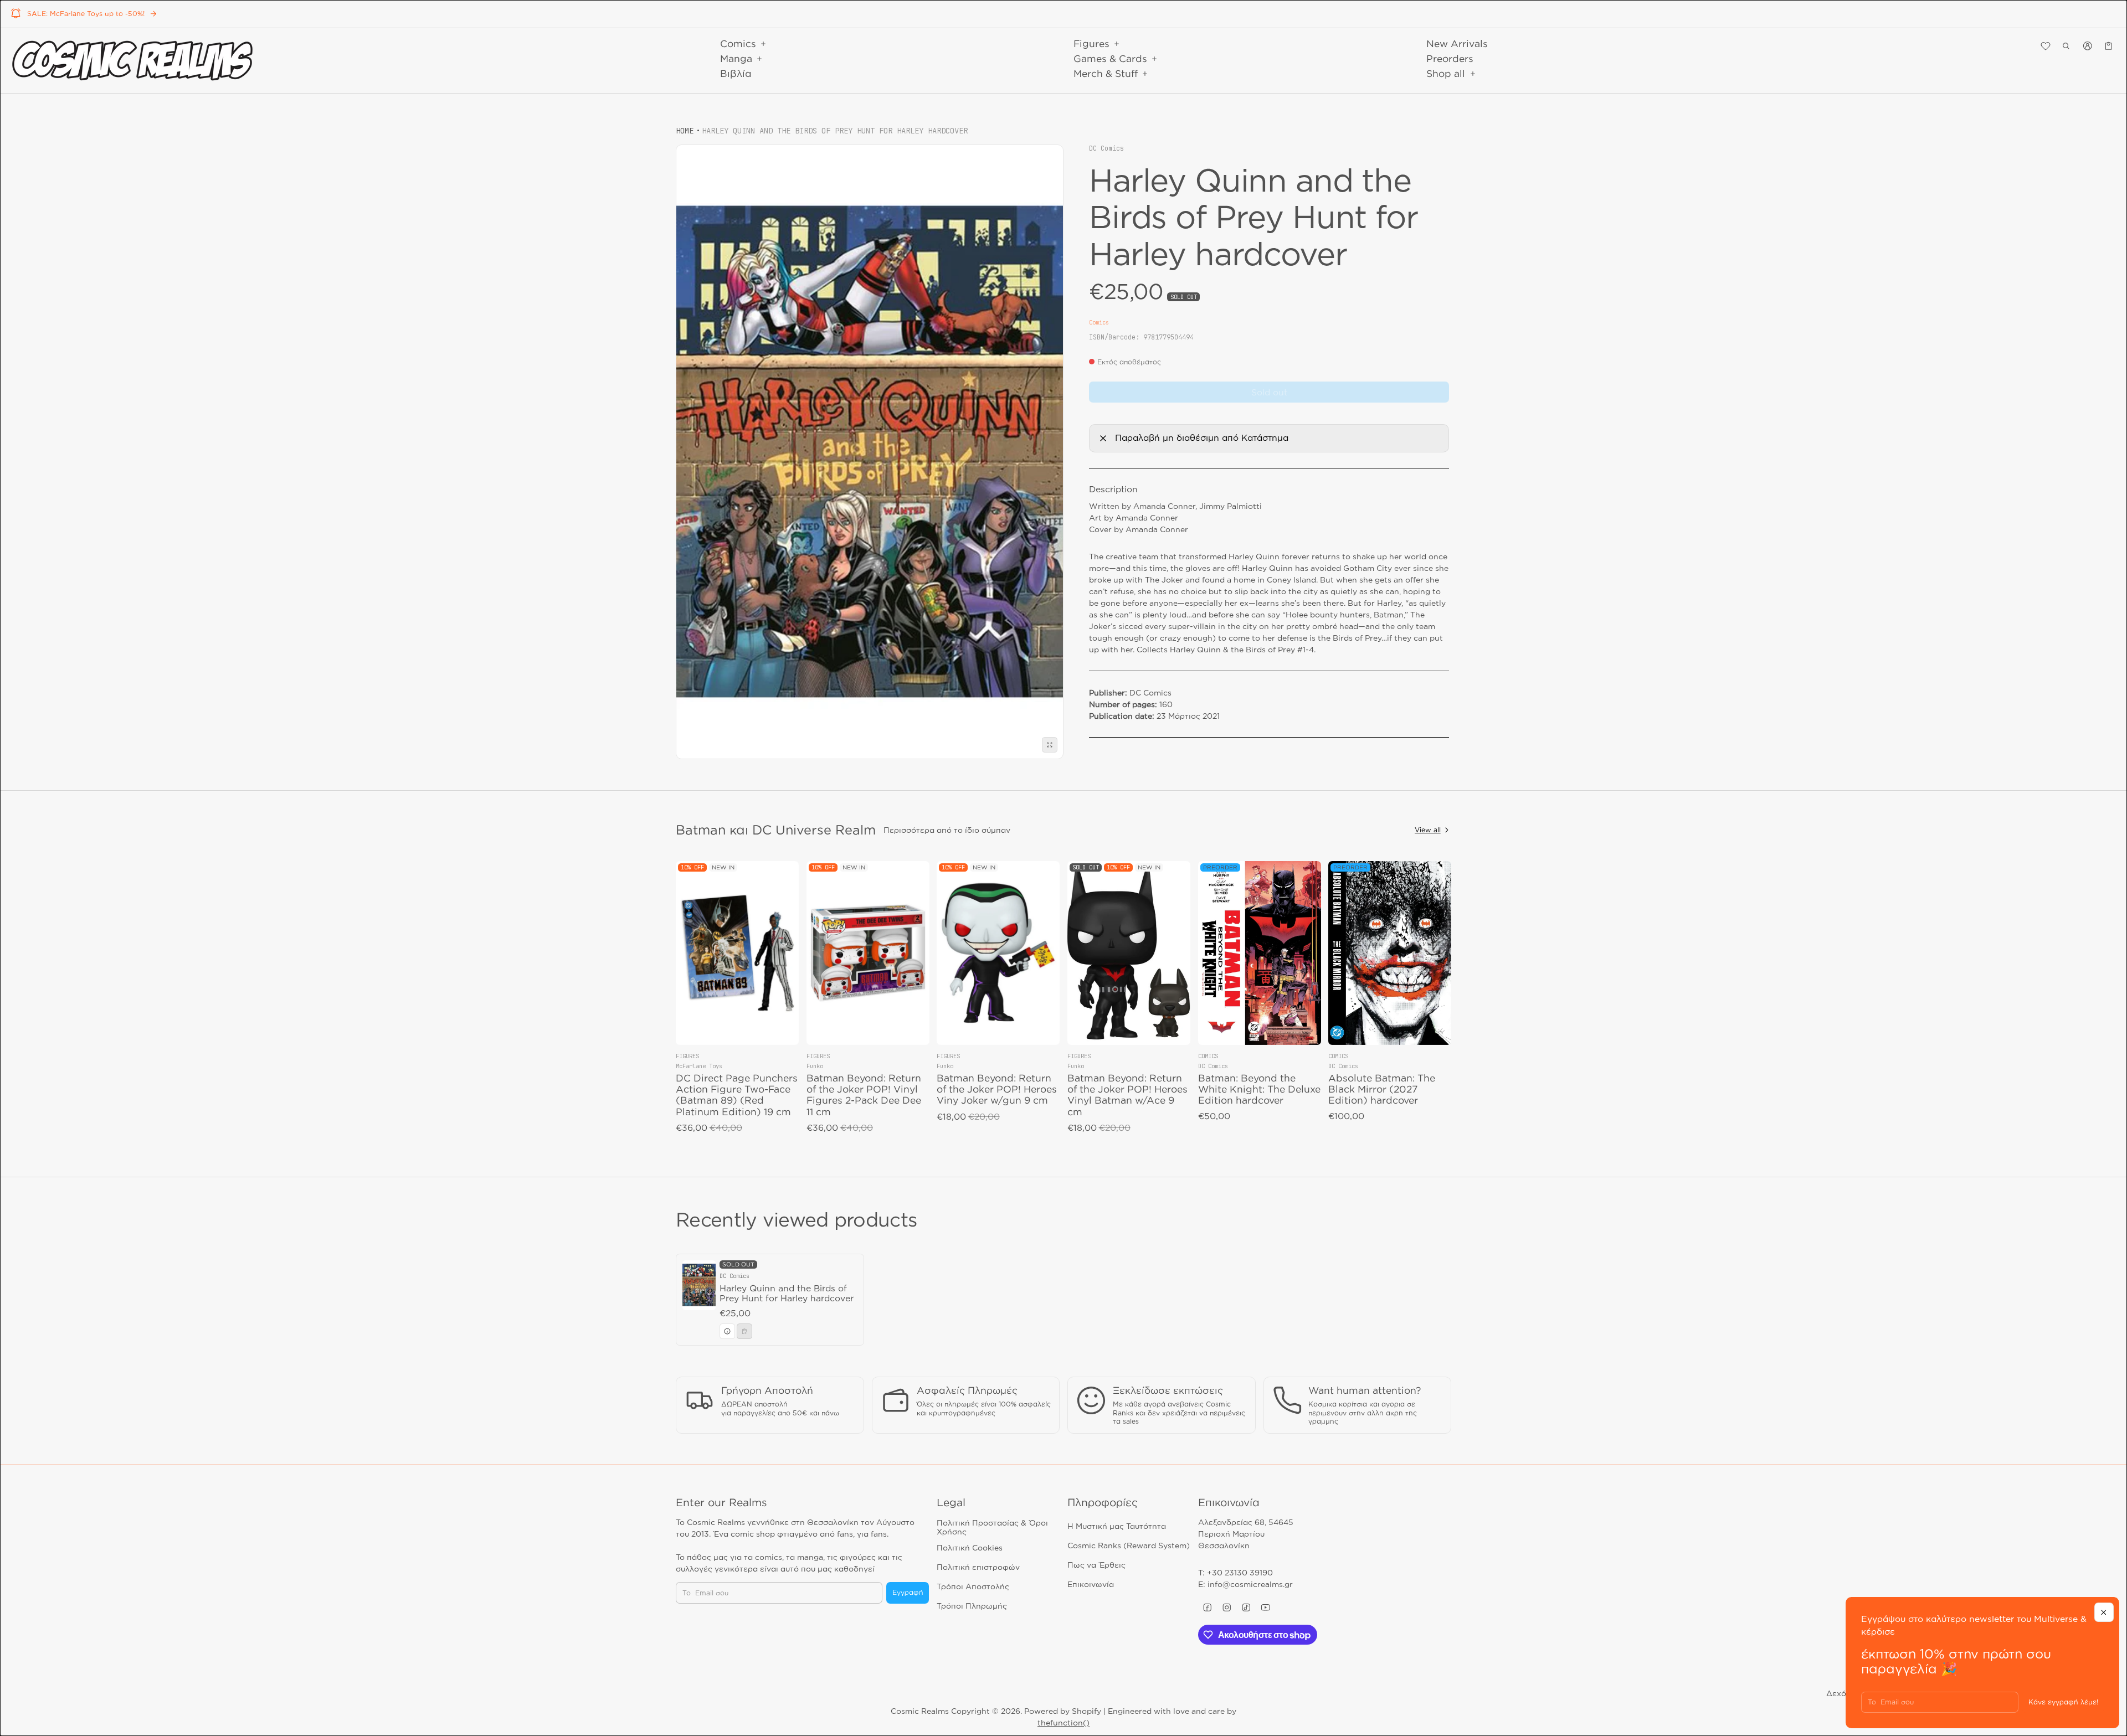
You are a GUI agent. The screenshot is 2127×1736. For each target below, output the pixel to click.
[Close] (2104, 1612)
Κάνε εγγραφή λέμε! (2063, 1702)
